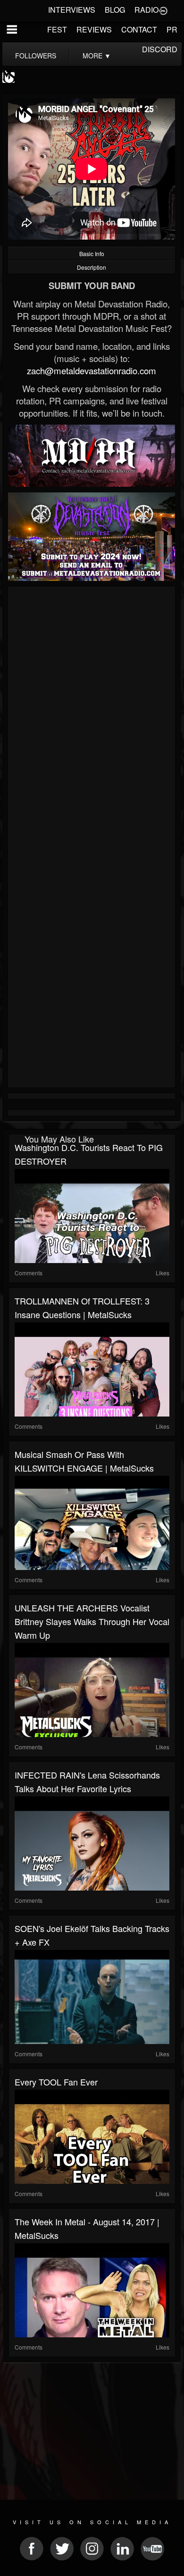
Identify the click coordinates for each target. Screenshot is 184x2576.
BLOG (115, 10)
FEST (57, 29)
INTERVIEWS (72, 10)
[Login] (163, 10)
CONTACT (139, 29)
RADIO (146, 10)
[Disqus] (92, 715)
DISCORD (160, 49)
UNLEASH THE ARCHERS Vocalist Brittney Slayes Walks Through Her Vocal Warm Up (92, 1621)
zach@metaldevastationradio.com (92, 370)
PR (172, 29)
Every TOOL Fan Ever (56, 2082)
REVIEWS (94, 29)
